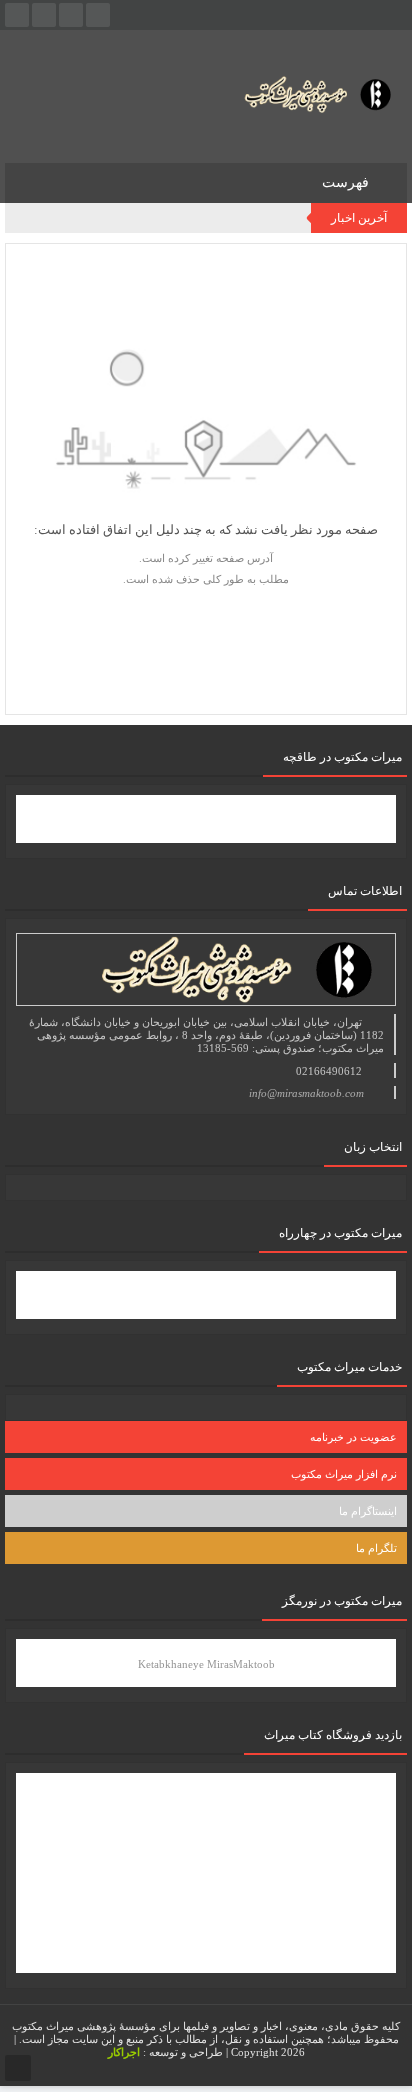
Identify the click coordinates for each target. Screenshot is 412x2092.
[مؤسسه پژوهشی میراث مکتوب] (301, 93)
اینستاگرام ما (368, 1511)
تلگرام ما (376, 1548)
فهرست (347, 182)
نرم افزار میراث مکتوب (344, 1474)
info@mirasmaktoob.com (306, 1093)
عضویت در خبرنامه (353, 1437)
